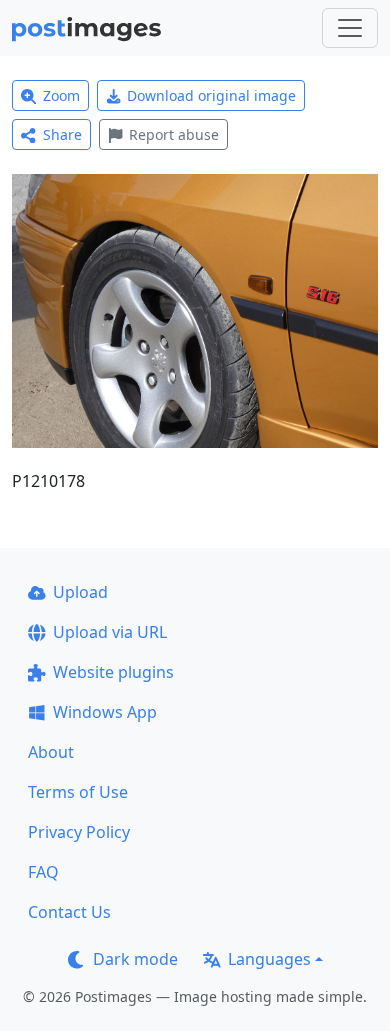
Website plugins (113, 672)
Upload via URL (110, 632)
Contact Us (69, 912)
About (51, 752)
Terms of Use (78, 792)
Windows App (105, 712)
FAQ (43, 872)
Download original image (211, 95)
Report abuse (174, 134)
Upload (80, 592)
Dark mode (135, 959)
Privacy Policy (79, 832)
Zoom (61, 95)
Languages (269, 959)
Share (62, 134)
